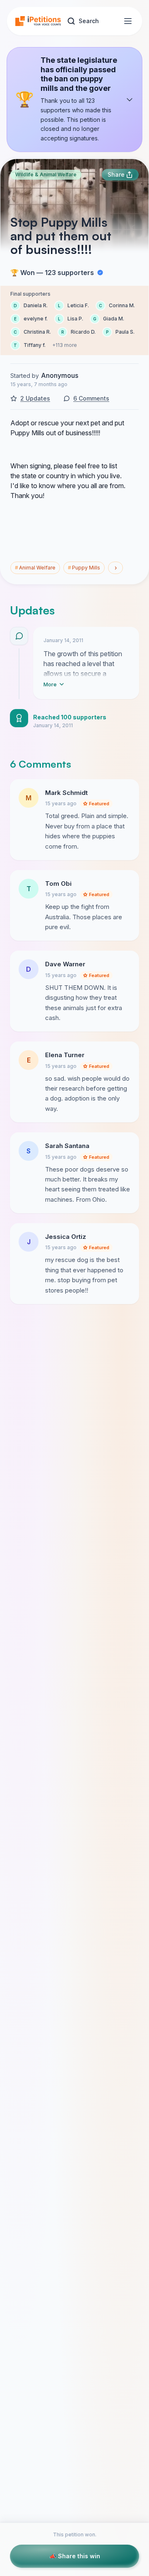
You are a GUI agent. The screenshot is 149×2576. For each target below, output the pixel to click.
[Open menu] (128, 21)
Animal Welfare (35, 568)
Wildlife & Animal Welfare (46, 174)
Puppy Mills (84, 568)
